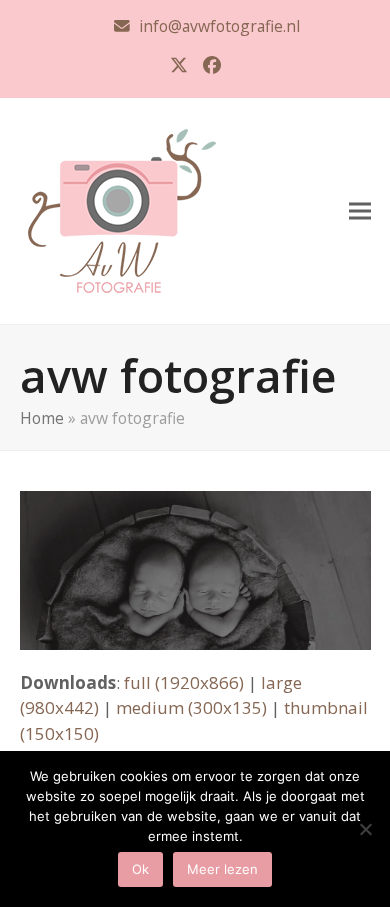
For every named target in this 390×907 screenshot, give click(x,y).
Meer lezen (222, 869)
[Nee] (365, 829)
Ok (140, 869)
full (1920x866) (184, 682)
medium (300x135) (191, 707)
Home (42, 418)
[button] (360, 210)
